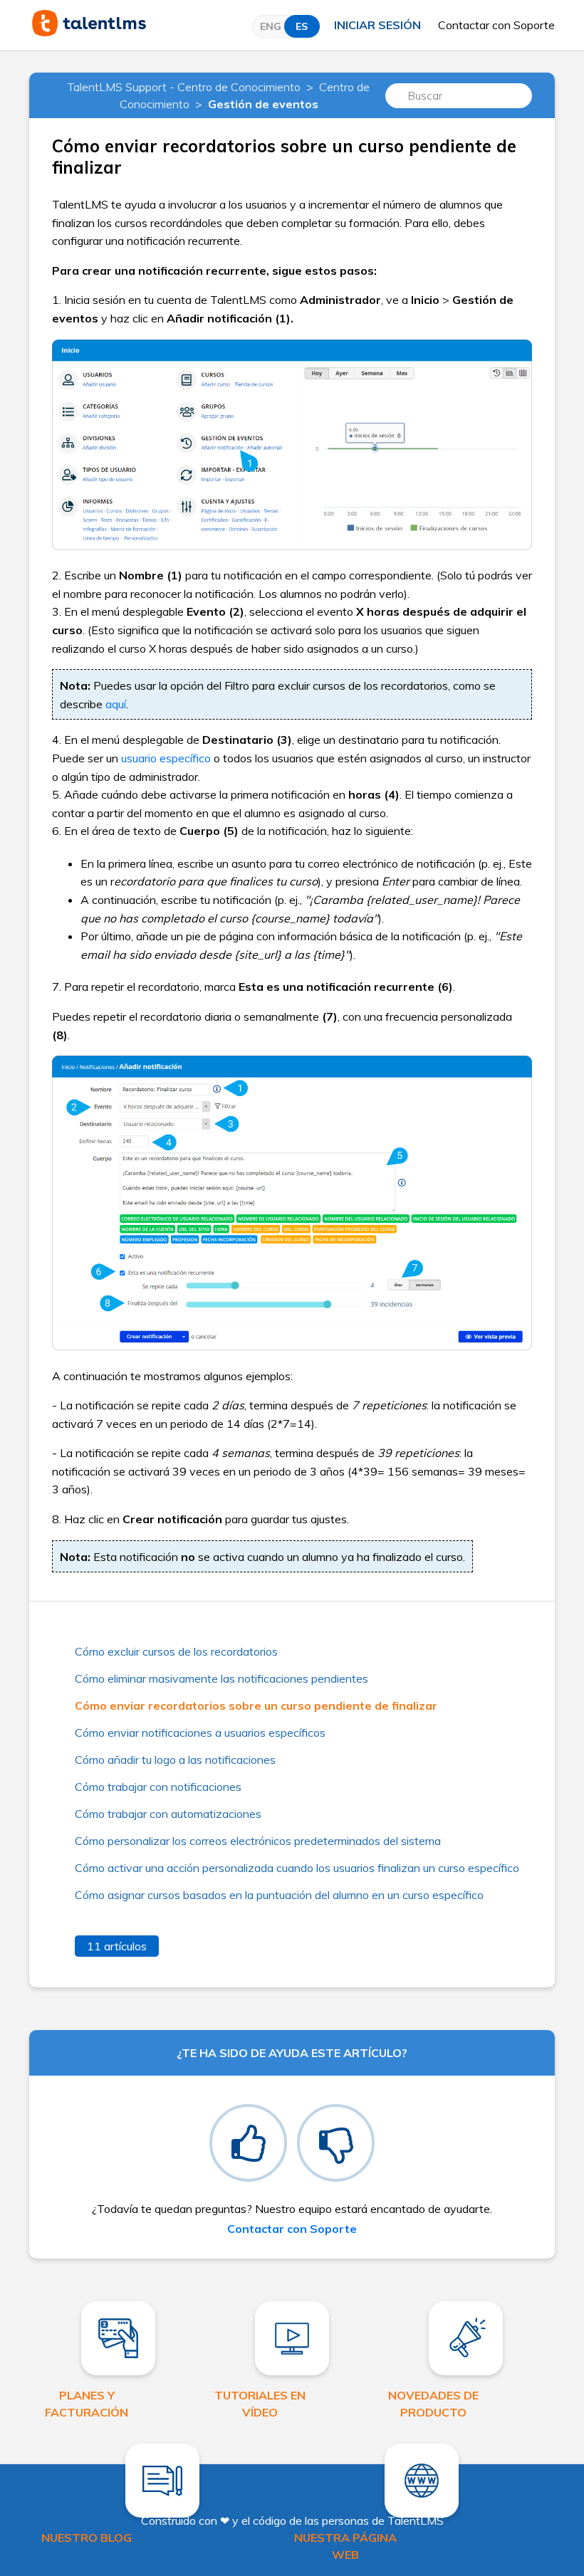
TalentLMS (416, 2520)
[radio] (248, 2143)
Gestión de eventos (263, 104)
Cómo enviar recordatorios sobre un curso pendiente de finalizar (256, 1705)
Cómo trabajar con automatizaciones (168, 1814)
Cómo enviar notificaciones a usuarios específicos (200, 1733)
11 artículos (117, 1946)
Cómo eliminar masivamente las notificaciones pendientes (221, 1678)
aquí (116, 704)
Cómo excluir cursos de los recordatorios (176, 1651)
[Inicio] (89, 32)
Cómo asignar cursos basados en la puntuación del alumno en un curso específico (279, 1895)
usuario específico (166, 758)
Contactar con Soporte (496, 25)
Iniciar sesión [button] (377, 25)
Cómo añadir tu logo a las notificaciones (175, 1760)
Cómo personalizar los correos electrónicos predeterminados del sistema (258, 1841)
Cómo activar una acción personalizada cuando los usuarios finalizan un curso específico (297, 1868)
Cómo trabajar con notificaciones (158, 1787)
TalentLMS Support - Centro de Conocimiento (184, 87)
